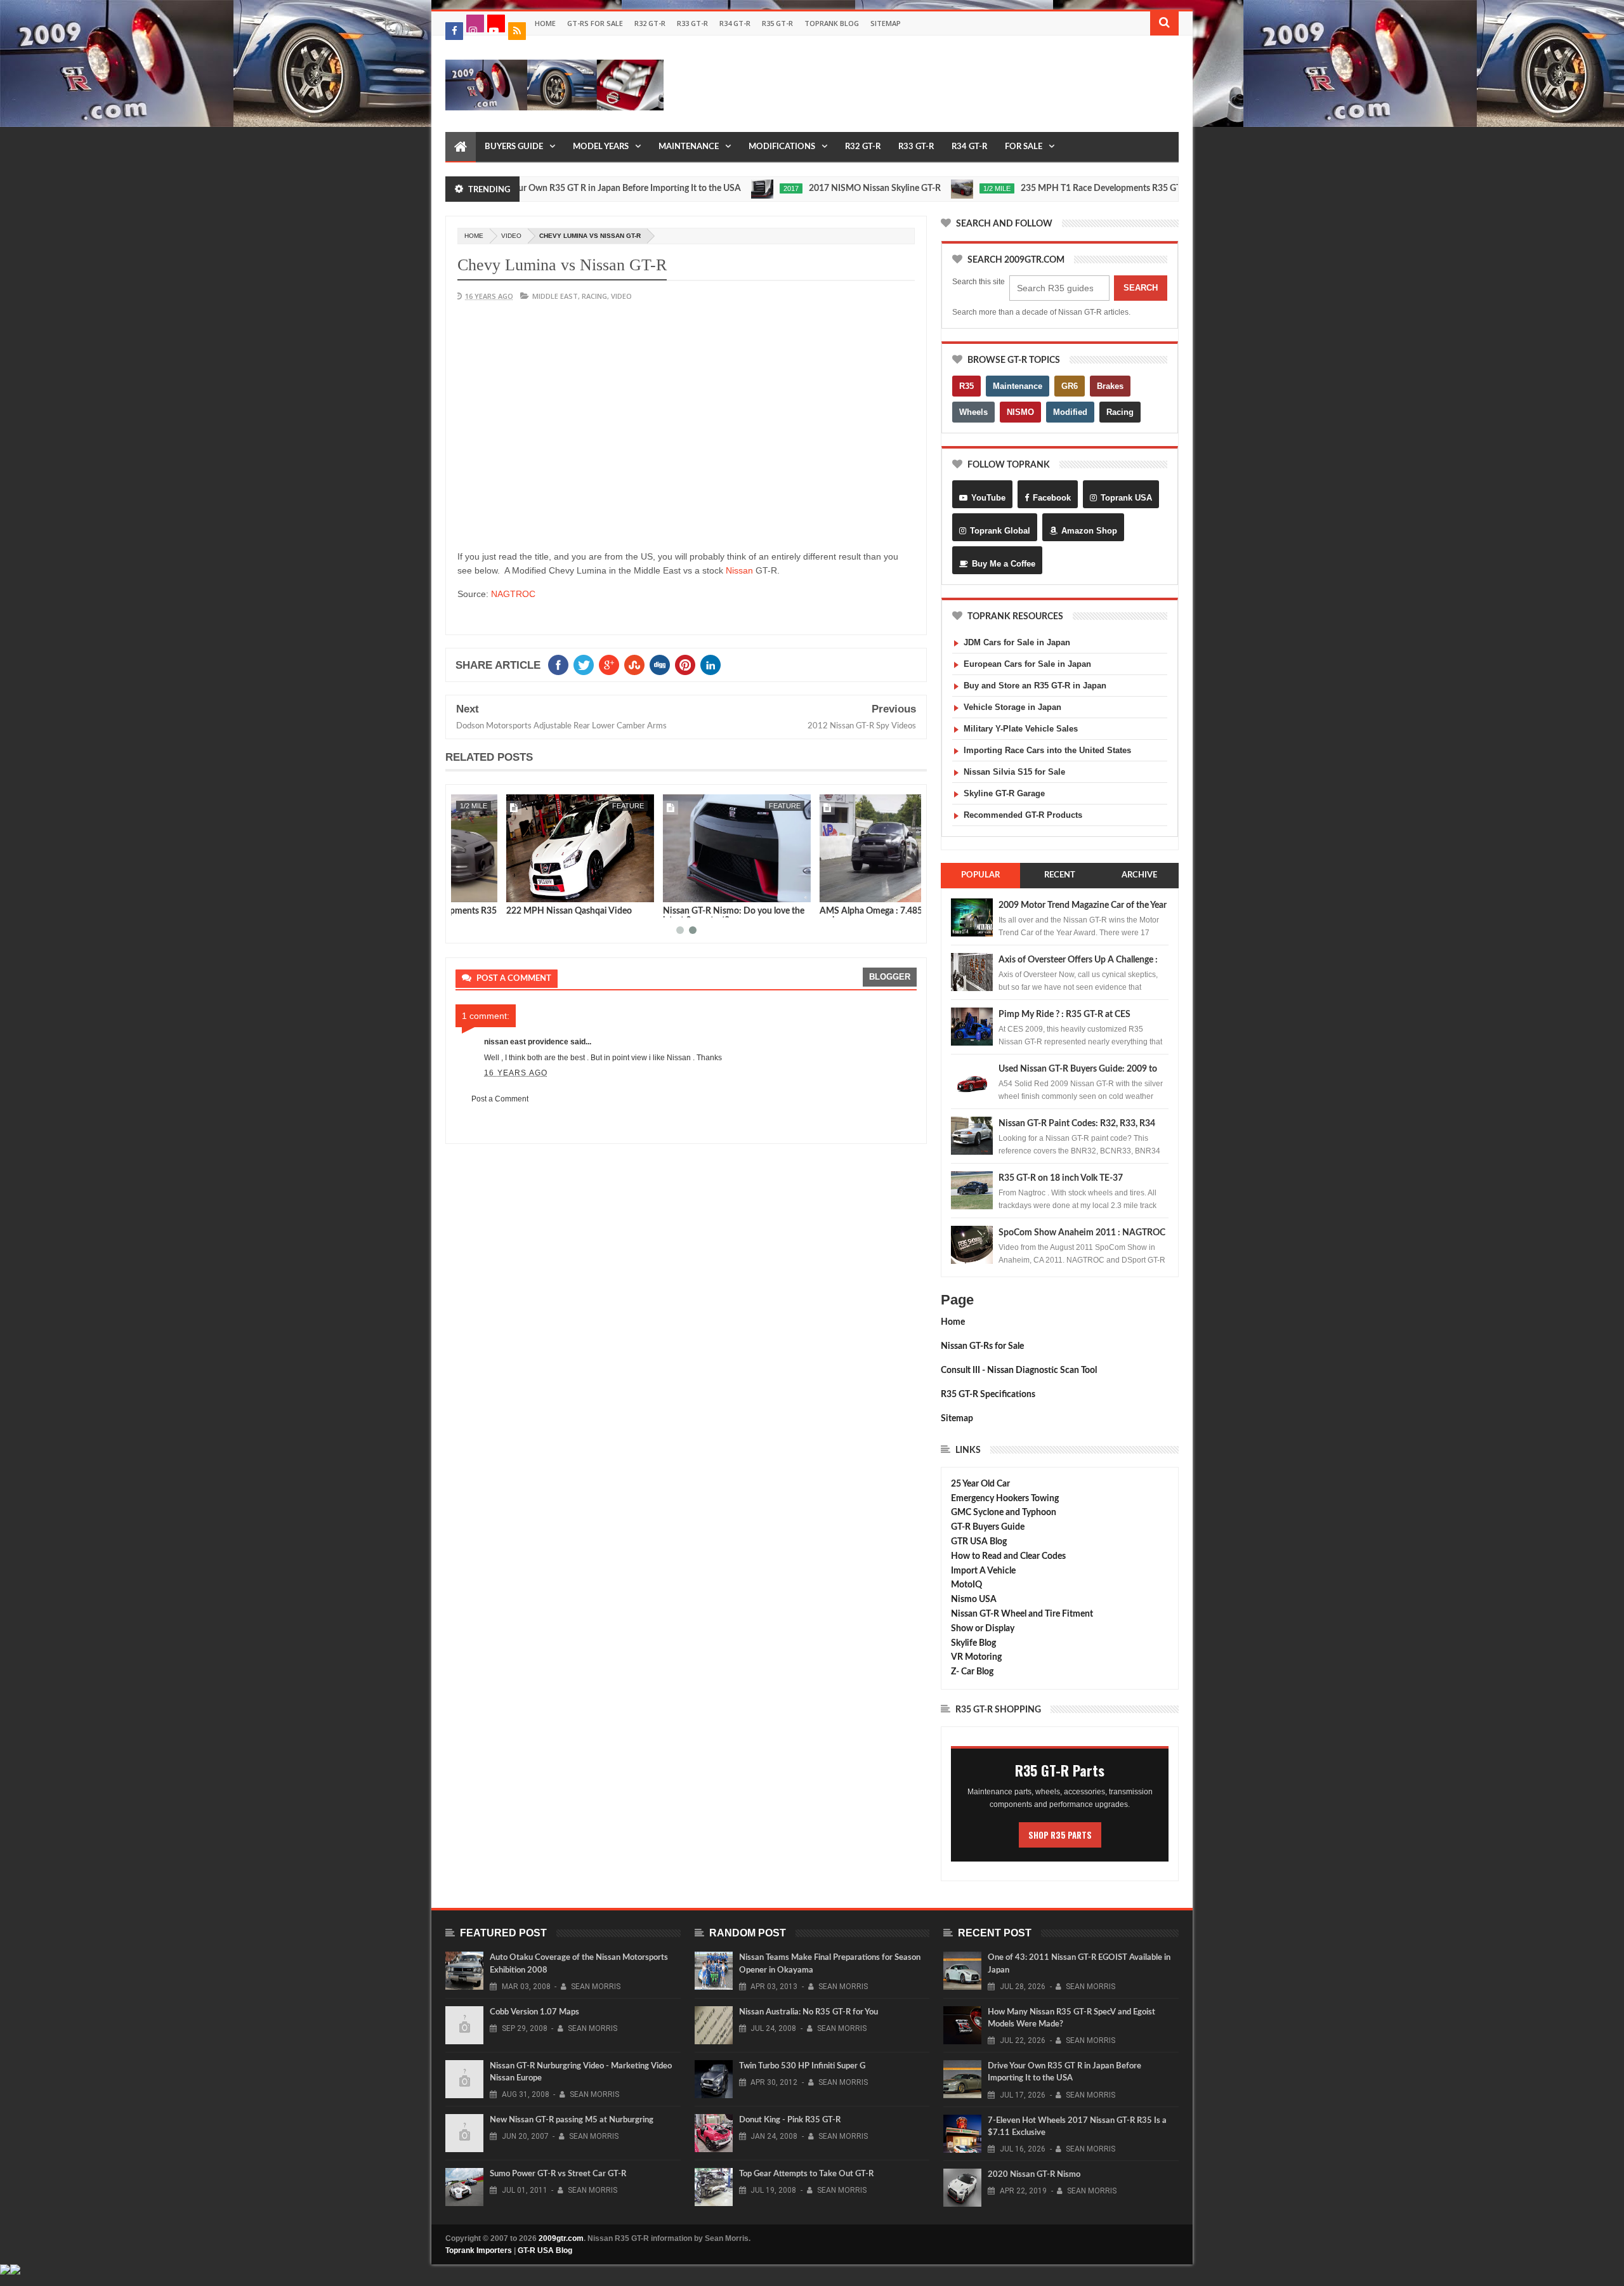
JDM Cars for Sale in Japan (1017, 642)
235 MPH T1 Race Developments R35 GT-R (1038, 188)
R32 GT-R (650, 23)
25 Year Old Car (980, 1484)
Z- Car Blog (972, 1672)
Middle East (555, 296)
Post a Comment (500, 1099)
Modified (1070, 412)
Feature (577, 806)
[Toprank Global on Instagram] (475, 23)
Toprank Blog (832, 23)
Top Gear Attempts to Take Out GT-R (806, 2174)
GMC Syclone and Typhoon (1004, 1513)
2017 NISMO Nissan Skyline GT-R (808, 188)
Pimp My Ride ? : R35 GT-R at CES (1064, 1015)
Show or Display (983, 1629)
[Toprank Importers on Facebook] (454, 31)
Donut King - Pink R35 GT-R (790, 2120)
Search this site (979, 282)
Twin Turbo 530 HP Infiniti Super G (802, 2066)
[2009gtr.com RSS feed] (517, 31)
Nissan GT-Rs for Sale (982, 1346)
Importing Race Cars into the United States (1047, 750)
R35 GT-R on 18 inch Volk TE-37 (1061, 1178)
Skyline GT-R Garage (1004, 793)
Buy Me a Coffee (1004, 564)
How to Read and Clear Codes (1008, 1556)
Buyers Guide (514, 147)
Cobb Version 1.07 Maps (534, 2012)
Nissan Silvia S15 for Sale (1014, 772)
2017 (724, 188)
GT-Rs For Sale (595, 23)
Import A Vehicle (983, 1571)
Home (545, 23)
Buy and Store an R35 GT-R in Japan (1035, 686)
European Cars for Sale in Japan (1027, 664)
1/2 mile (930, 188)
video (511, 236)
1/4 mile (893, 806)
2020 (1173, 188)
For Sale (1024, 147)
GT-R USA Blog (545, 2250)
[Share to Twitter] (481, 890)
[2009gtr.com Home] (461, 147)
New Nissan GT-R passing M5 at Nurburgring (572, 2120)
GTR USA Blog (979, 1542)
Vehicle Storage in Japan (1012, 707)
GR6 (1070, 386)
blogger (890, 977)
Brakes (1110, 386)
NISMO (1020, 412)
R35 (966, 386)
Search (1141, 288)
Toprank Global (1000, 531)
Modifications (782, 147)
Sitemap (886, 23)
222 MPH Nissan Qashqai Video (518, 911)
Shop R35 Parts (1060, 1835)
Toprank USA (1126, 498)
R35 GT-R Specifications (988, 1395)
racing (594, 296)
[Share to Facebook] (468, 890)
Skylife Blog (973, 1643)
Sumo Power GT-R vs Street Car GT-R (558, 2174)
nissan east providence (526, 1042)
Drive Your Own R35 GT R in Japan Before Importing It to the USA (547, 188)
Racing (1120, 412)
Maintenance (689, 147)
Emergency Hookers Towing (1005, 1499)
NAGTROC (513, 594)
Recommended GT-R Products (1023, 815)
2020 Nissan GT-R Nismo (1034, 2175)
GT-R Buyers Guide (988, 1527)
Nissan (739, 570)
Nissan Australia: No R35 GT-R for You (809, 2012)
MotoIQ (966, 1585)
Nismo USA (974, 1600)
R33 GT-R (692, 23)
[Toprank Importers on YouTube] (496, 23)
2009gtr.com (561, 2238)
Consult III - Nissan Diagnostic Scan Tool (1019, 1370)
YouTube (988, 498)
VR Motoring (976, 1657)
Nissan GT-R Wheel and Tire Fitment (1022, 1614)
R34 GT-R (735, 23)
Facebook (1052, 498)
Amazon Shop (1089, 531)
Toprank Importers (479, 2250)
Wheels (973, 412)
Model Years (601, 147)
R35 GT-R (777, 23)
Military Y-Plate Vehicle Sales (1021, 729)
